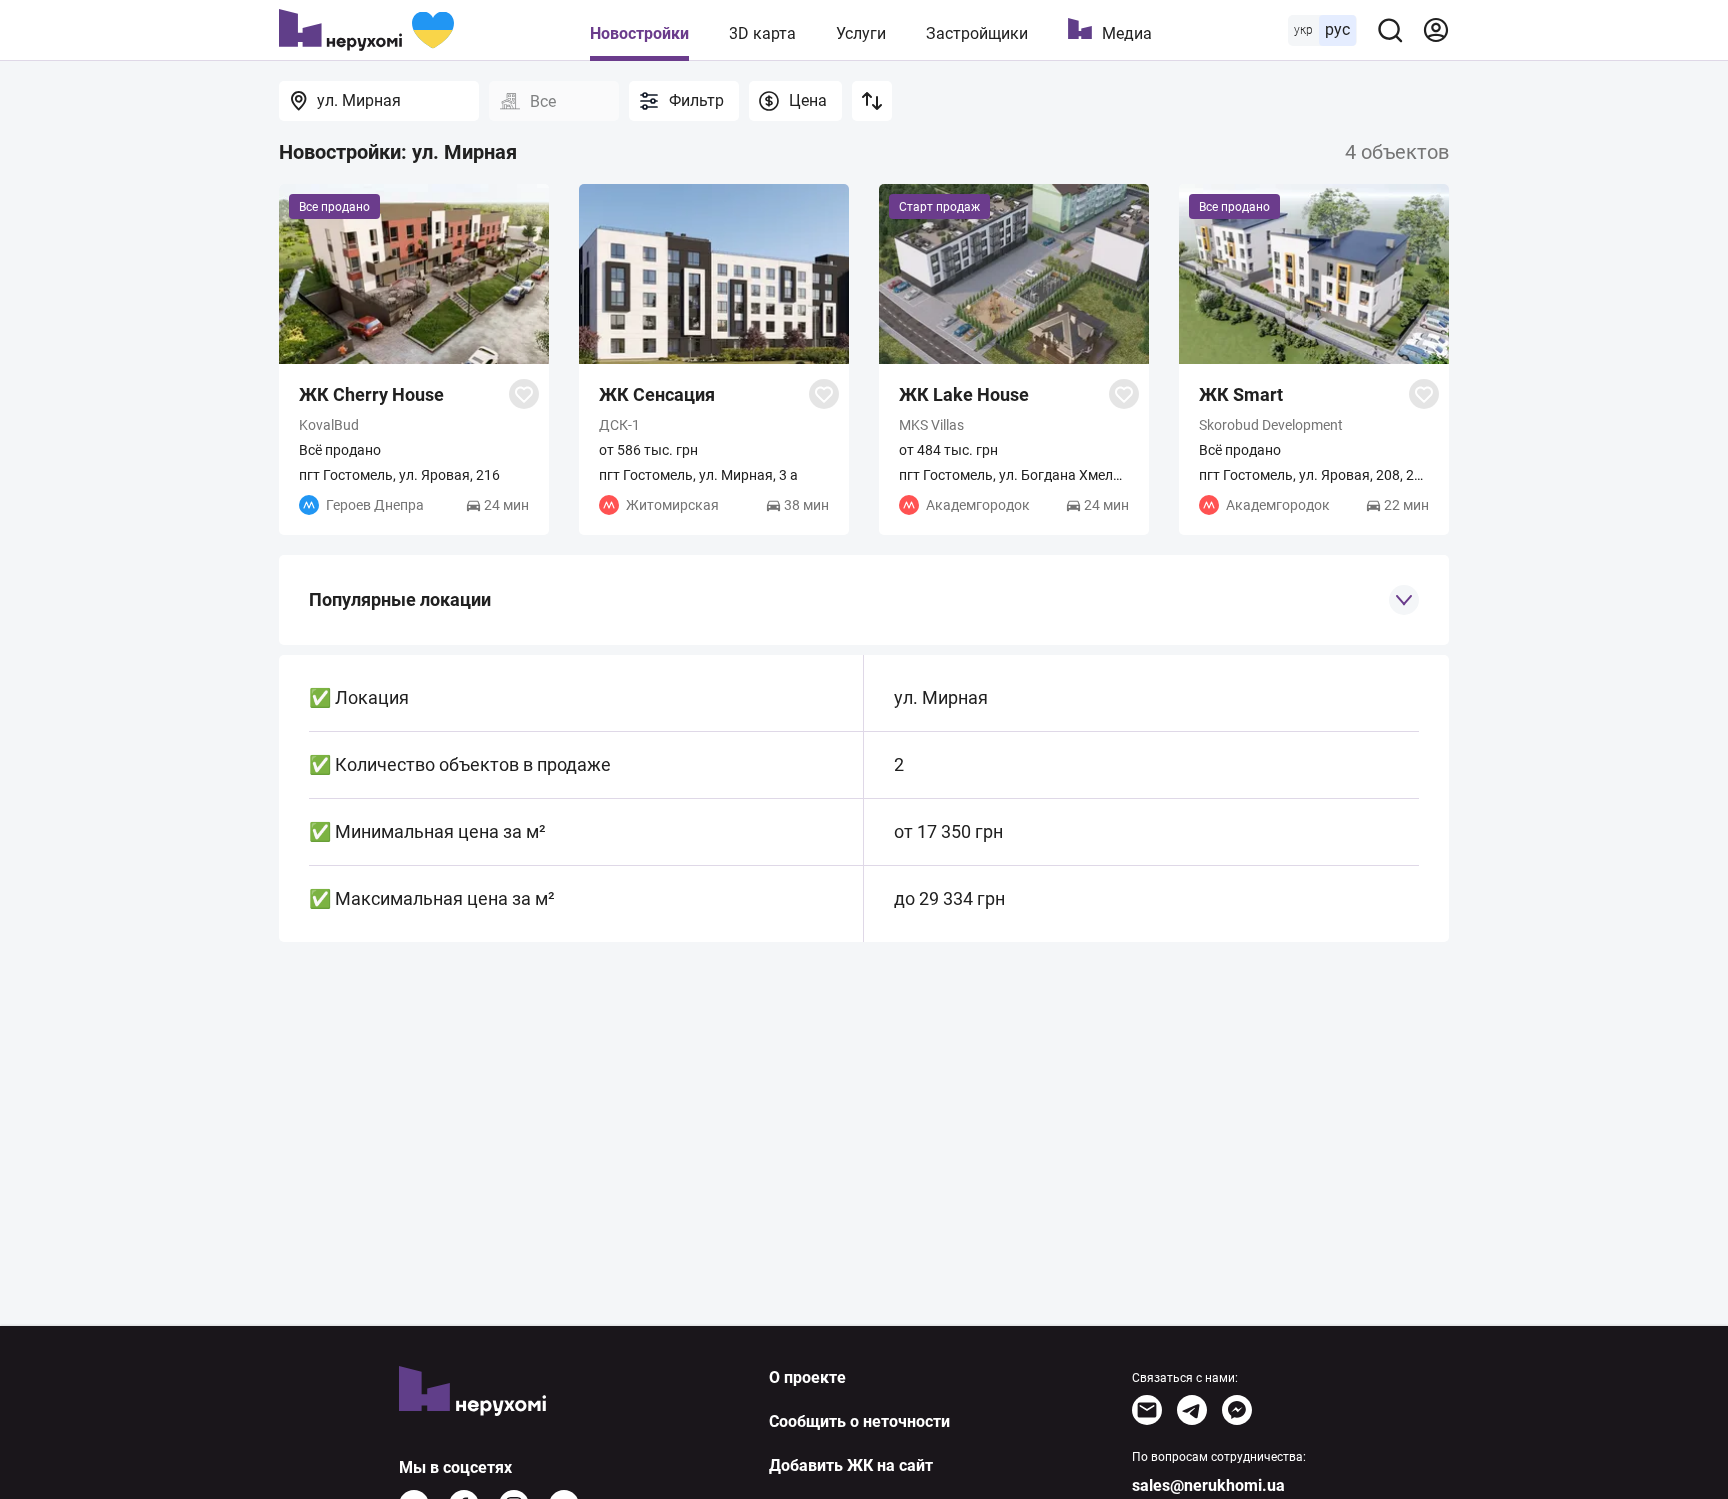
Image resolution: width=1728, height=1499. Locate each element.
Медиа (1127, 33)
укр (1303, 30)
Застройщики (977, 33)
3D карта (762, 33)
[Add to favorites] (524, 394)
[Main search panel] (1390, 30)
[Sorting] (872, 101)
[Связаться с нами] (1147, 1410)
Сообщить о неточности (859, 1421)
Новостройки (639, 33)
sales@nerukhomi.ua (1208, 1485)
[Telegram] (1192, 1410)
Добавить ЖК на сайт (851, 1465)
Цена (808, 100)
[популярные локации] (1404, 600)
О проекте (807, 1377)
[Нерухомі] (366, 30)
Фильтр (696, 100)
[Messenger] (1237, 1410)
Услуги (861, 33)
